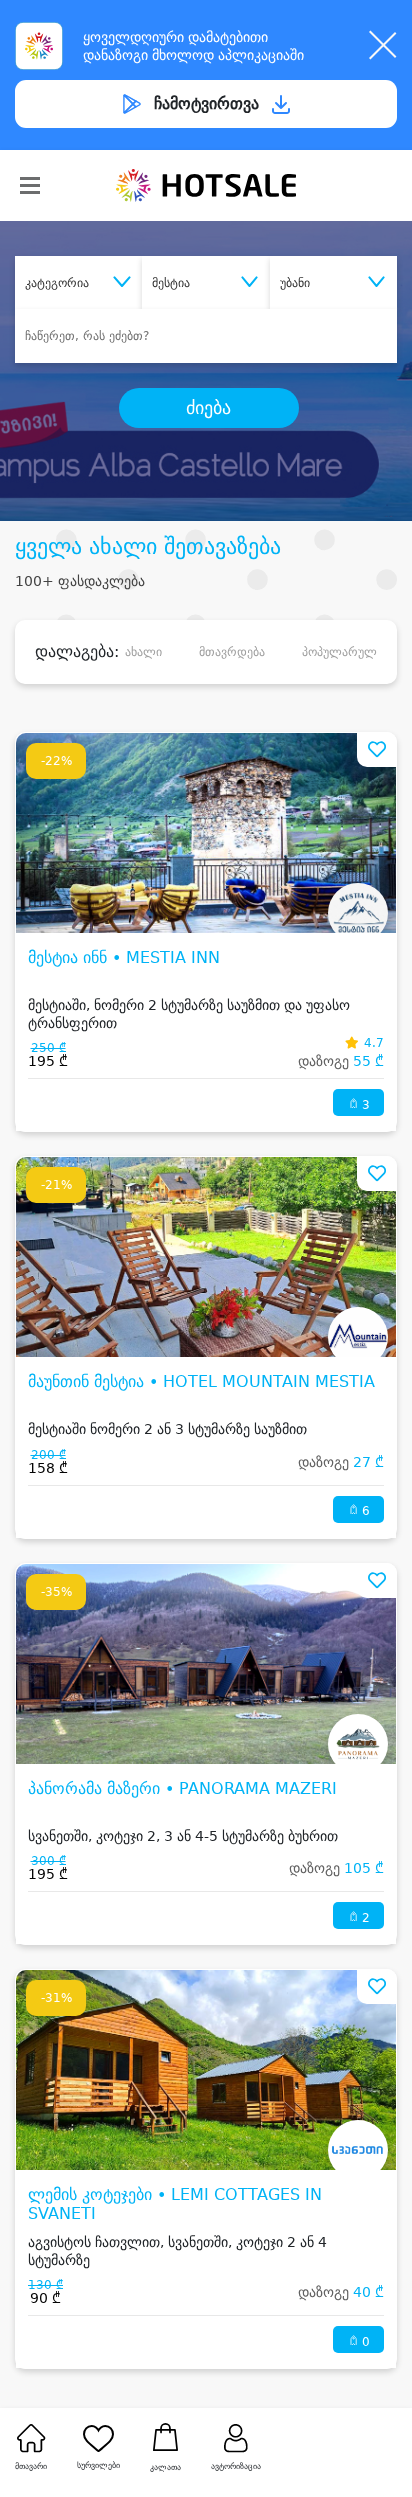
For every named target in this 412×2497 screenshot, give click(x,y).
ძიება (208, 408)
